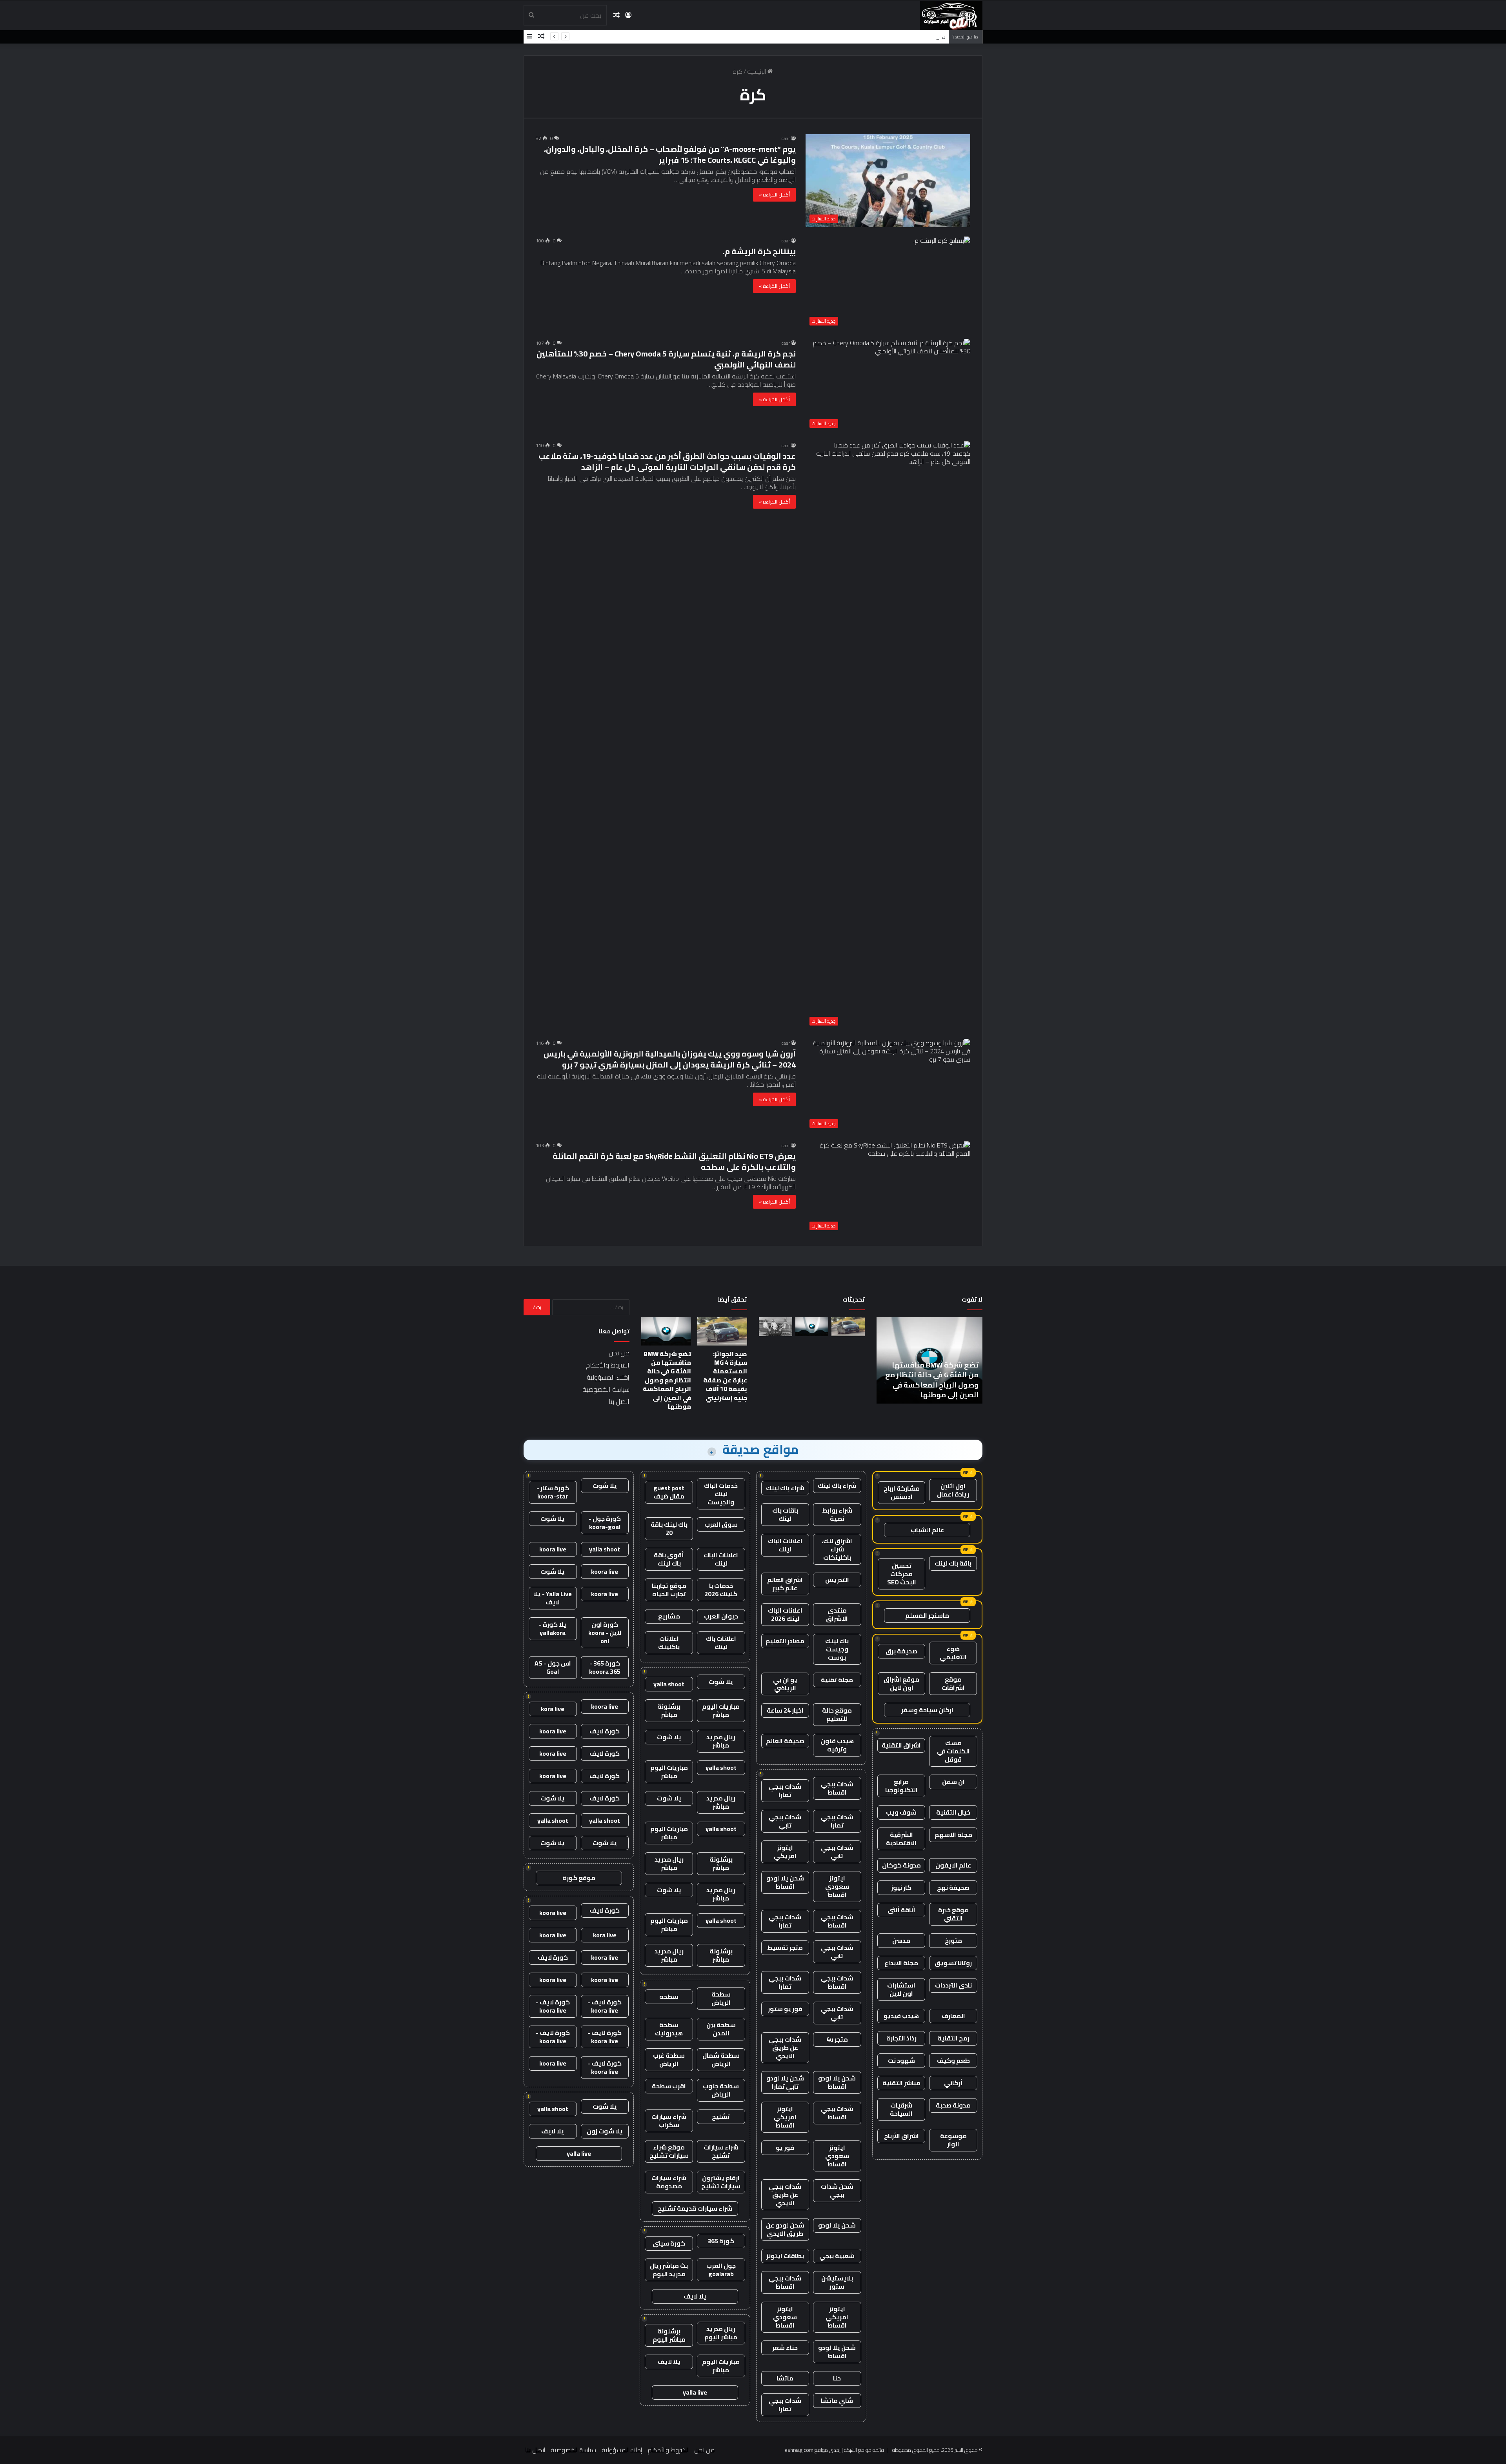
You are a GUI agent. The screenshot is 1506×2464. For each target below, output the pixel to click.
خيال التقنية (953, 1812)
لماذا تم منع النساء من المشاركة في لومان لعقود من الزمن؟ (954, 1385)
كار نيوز (901, 1888)
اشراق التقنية (901, 1745)
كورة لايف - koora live (605, 2006)
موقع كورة (579, 1878)
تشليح (721, 2117)
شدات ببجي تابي (785, 1821)
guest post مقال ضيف (669, 1492)
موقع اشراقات (953, 1683)
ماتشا (785, 2378)
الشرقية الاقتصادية (901, 1839)
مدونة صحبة (953, 2105)
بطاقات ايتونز (785, 2256)
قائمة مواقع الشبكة (864, 2450)
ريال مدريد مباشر (721, 1741)
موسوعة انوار (953, 2140)
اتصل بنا (619, 1402)
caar (786, 138)
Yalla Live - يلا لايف (553, 1598)
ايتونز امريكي (785, 1852)
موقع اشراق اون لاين (901, 1683)
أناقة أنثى (901, 1910)
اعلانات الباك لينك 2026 (785, 1614)
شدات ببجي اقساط (837, 1788)
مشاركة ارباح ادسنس (902, 1492)
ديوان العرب (721, 1616)
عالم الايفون (953, 1865)
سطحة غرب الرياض (669, 2059)
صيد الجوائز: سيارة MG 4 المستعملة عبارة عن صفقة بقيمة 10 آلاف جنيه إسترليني (725, 1376)
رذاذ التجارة (901, 2038)
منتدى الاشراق (837, 1614)
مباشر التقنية (901, 2083)
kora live (553, 1709)
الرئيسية (757, 71)
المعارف (953, 2016)
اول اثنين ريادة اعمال (953, 1490)
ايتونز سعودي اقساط (837, 1886)
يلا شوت (721, 1682)
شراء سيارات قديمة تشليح (695, 2208)
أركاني (953, 2083)
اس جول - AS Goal (553, 1667)
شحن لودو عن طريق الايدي (785, 2229)
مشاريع (669, 1616)
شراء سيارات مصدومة (669, 2182)
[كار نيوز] (951, 15)
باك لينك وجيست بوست (837, 1649)
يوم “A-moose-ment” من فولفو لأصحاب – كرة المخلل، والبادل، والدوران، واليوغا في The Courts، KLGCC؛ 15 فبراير (670, 154)
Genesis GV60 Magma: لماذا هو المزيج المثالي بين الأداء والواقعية (860, 36)
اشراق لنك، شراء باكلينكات (837, 1549)
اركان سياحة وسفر (927, 1710)
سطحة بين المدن (721, 2029)
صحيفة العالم (785, 1741)
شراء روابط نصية (837, 1514)
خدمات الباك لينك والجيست (721, 1494)
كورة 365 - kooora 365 (605, 1667)
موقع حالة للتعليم (837, 1714)
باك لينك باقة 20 (669, 1528)
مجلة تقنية (837, 1680)
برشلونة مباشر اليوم (669, 2335)
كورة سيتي (669, 2243)
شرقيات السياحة (901, 2109)
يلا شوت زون (605, 2131)
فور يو (785, 2148)
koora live (553, 1549)
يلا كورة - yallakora (553, 1628)
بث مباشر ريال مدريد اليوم (669, 2270)
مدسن (901, 1940)
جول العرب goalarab (721, 2270)
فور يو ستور (785, 2009)
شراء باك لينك (837, 1486)
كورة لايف (605, 1731)
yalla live (695, 2392)
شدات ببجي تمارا (785, 1790)
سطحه (669, 1997)
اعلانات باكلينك (669, 1643)
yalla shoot (669, 1684)
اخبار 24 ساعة (785, 1710)
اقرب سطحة (669, 2086)
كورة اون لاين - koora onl (605, 1633)
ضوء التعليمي (953, 1653)
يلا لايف (695, 2296)
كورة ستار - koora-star (553, 1492)
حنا (837, 2378)
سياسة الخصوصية (606, 1389)
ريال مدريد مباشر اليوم (721, 2333)
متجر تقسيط (785, 1948)
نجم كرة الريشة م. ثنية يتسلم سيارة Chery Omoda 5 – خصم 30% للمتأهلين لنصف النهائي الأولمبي (666, 359)
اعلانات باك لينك (721, 1643)
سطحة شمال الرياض (721, 2059)
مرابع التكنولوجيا (901, 1786)
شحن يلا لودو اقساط (785, 1882)
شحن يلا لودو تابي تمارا (785, 2082)
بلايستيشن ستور (837, 2282)
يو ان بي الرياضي (785, 1684)
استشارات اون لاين (901, 1989)
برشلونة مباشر (669, 1710)
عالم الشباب (927, 1530)
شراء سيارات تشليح (721, 2151)
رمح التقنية (953, 2038)
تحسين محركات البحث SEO (902, 1574)
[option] (953, 1360)
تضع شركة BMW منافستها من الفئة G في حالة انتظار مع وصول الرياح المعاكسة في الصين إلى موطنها (667, 1380)
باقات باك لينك (785, 1514)
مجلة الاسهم (953, 1835)
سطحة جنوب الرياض (721, 2090)
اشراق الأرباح (901, 2136)
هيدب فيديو (901, 2016)
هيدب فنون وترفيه (837, 1745)
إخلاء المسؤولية (608, 1377)
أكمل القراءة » (774, 195)
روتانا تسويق (953, 1963)
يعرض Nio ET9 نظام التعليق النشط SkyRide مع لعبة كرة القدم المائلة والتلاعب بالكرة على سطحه (674, 1161)
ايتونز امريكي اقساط (785, 2117)
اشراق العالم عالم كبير (785, 1584)
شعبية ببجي (837, 2256)
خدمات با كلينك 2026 (721, 1590)
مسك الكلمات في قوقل (953, 1751)
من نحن (619, 1353)
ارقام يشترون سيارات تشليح (721, 2182)
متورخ (953, 1940)
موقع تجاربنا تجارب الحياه (669, 1590)
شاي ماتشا (837, 2400)
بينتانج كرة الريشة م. (759, 251)
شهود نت (901, 2060)
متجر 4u (837, 2039)
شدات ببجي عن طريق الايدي (785, 2048)
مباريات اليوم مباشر (721, 1710)
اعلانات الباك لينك (785, 1545)
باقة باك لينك (953, 1563)
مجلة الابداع (901, 1963)
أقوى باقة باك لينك (669, 1559)
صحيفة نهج (953, 1888)
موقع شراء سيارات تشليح (669, 2151)
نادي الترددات (953, 1985)
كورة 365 (721, 2241)
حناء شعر (785, 2348)
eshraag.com (799, 2450)
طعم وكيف (953, 2060)
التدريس (837, 1580)
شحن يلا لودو (837, 2225)
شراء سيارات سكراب (669, 2121)
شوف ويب (901, 1812)
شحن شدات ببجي (837, 2190)
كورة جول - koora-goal (605, 1523)
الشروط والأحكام (608, 1365)
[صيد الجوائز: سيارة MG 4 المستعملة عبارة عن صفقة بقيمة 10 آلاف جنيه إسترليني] (848, 1327)
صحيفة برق (901, 1651)
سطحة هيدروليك (669, 2029)
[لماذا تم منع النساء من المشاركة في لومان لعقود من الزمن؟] (776, 1327)
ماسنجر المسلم (927, 1615)
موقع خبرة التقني (953, 1914)
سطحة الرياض (721, 1998)
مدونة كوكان (901, 1865)
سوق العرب (721, 1524)
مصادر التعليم (785, 1641)
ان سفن (953, 1782)
